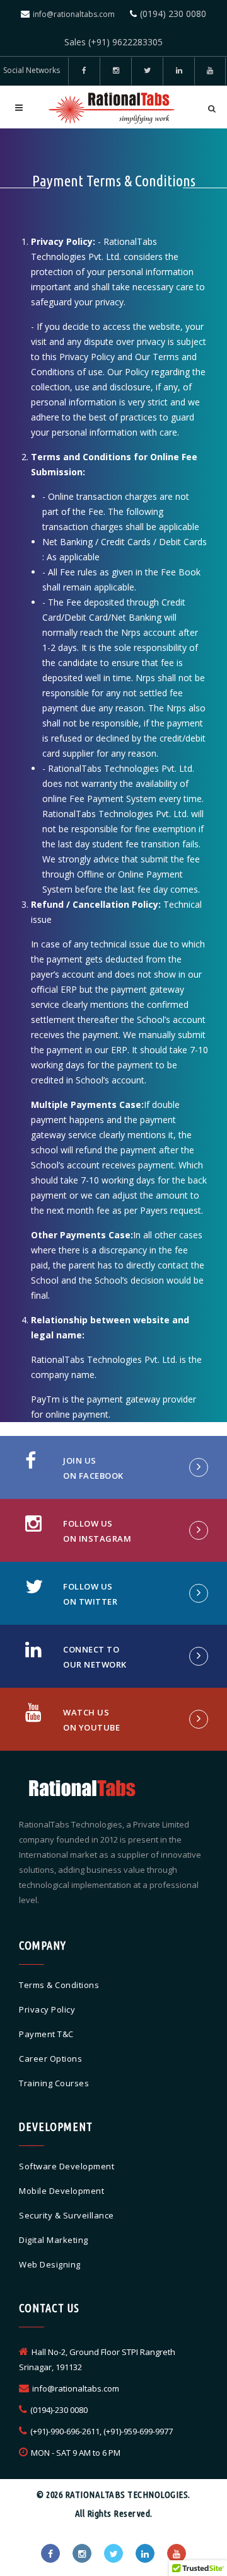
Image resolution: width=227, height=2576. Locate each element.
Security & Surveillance (67, 2215)
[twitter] (147, 71)
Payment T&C (46, 2034)
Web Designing (50, 2264)
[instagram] (82, 2553)
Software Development (67, 2166)
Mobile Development (61, 2191)
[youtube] (210, 71)
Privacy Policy (47, 2009)
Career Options (50, 2059)
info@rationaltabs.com (74, 14)
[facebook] (84, 71)
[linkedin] (178, 71)
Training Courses (54, 2083)
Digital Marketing (54, 2240)
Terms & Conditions (59, 1985)
